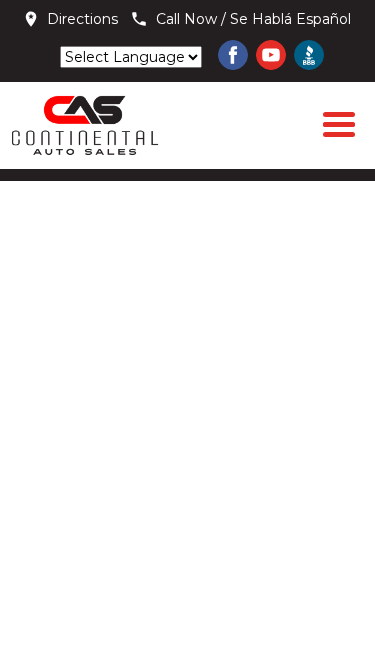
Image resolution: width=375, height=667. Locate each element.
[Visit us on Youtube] (271, 55)
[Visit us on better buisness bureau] (309, 55)
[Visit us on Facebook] (233, 55)
